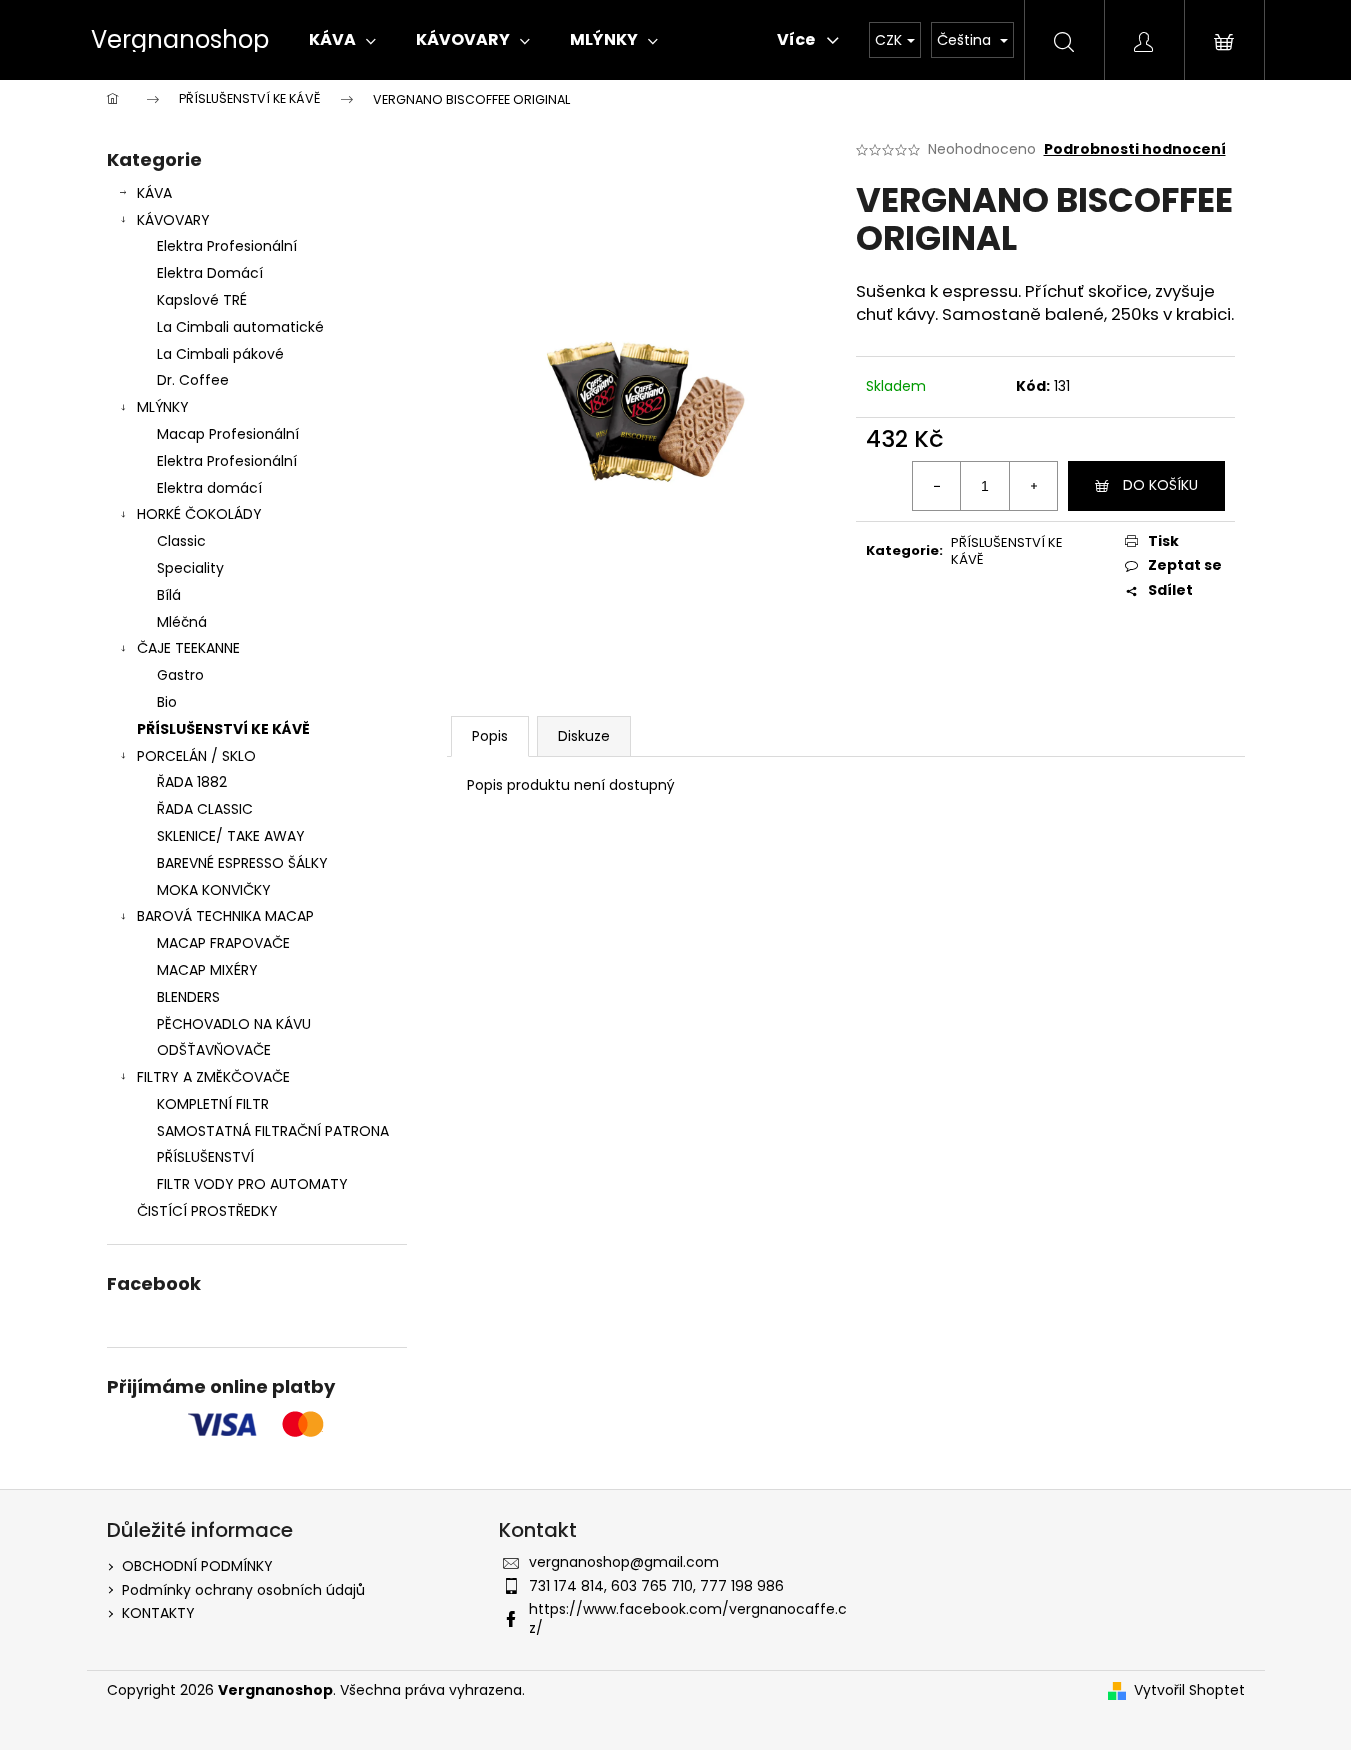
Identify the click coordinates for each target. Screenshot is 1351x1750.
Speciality (190, 568)
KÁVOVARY (173, 220)
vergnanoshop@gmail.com (624, 1562)
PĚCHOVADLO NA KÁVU (234, 1024)
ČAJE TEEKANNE (188, 648)
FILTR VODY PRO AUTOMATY (252, 1184)
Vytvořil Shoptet (1189, 1690)
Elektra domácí (209, 488)
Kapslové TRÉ (202, 300)
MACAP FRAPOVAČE (223, 943)
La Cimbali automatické (240, 327)
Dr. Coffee (193, 380)
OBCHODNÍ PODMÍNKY (197, 1566)
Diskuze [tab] (584, 736)
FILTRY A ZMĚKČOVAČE (213, 1077)
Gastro (180, 675)
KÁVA (154, 193)
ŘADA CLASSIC (205, 809)
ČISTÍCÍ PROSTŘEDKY (207, 1211)
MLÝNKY (163, 407)
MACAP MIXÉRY (207, 970)
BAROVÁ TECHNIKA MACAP (225, 916)
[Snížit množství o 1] (937, 486)
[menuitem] (342, 40)
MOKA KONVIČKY (214, 890)
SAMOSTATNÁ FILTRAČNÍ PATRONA (273, 1131)
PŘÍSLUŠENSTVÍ (205, 1157)
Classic (181, 541)
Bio (167, 702)
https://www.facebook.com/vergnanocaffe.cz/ (688, 1618)
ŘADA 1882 (192, 782)
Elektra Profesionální (227, 246)
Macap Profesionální (228, 434)
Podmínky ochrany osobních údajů (243, 1590)
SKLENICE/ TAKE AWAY (231, 836)
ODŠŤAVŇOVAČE (214, 1050)
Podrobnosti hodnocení (1135, 149)
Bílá (169, 595)
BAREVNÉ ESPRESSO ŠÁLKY (242, 863)
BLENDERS (188, 997)
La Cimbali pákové (220, 354)
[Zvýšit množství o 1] (1033, 486)
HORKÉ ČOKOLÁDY (199, 514)
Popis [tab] (490, 736)
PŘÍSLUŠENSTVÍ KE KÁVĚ (223, 729)
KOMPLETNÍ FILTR (213, 1104)
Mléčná (182, 622)
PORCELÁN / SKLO (196, 756)
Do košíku (1160, 485)
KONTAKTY (158, 1613)
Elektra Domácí (210, 273)
